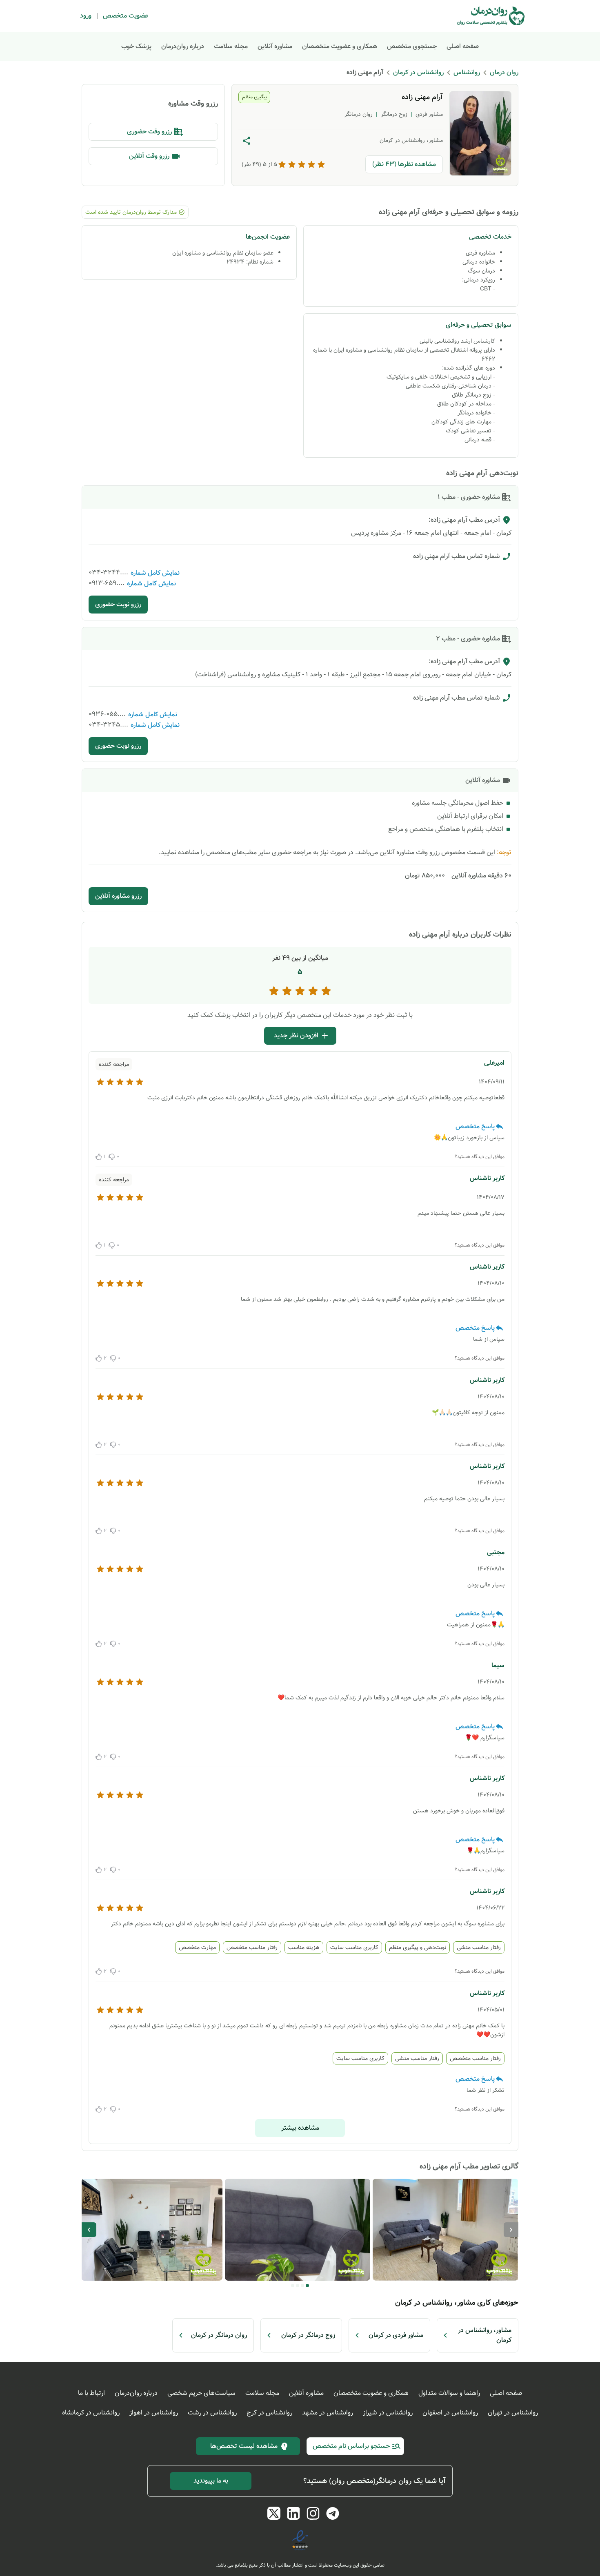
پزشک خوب (136, 46)
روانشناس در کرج (269, 2413)
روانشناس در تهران (513, 2413)
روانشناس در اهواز (154, 2413)
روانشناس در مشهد (328, 2413)
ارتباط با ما (91, 2393)
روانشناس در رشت (212, 2413)
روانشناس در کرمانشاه (91, 2413)
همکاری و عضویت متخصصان (340, 46)
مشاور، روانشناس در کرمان (411, 140)
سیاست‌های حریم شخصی (201, 2393)
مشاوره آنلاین (275, 46)
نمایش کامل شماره (155, 573)
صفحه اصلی (463, 46)
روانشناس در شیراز (388, 2413)
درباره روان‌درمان (183, 46)
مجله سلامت (231, 46)
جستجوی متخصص (412, 46)
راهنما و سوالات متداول (449, 2393)
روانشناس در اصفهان (450, 2413)
